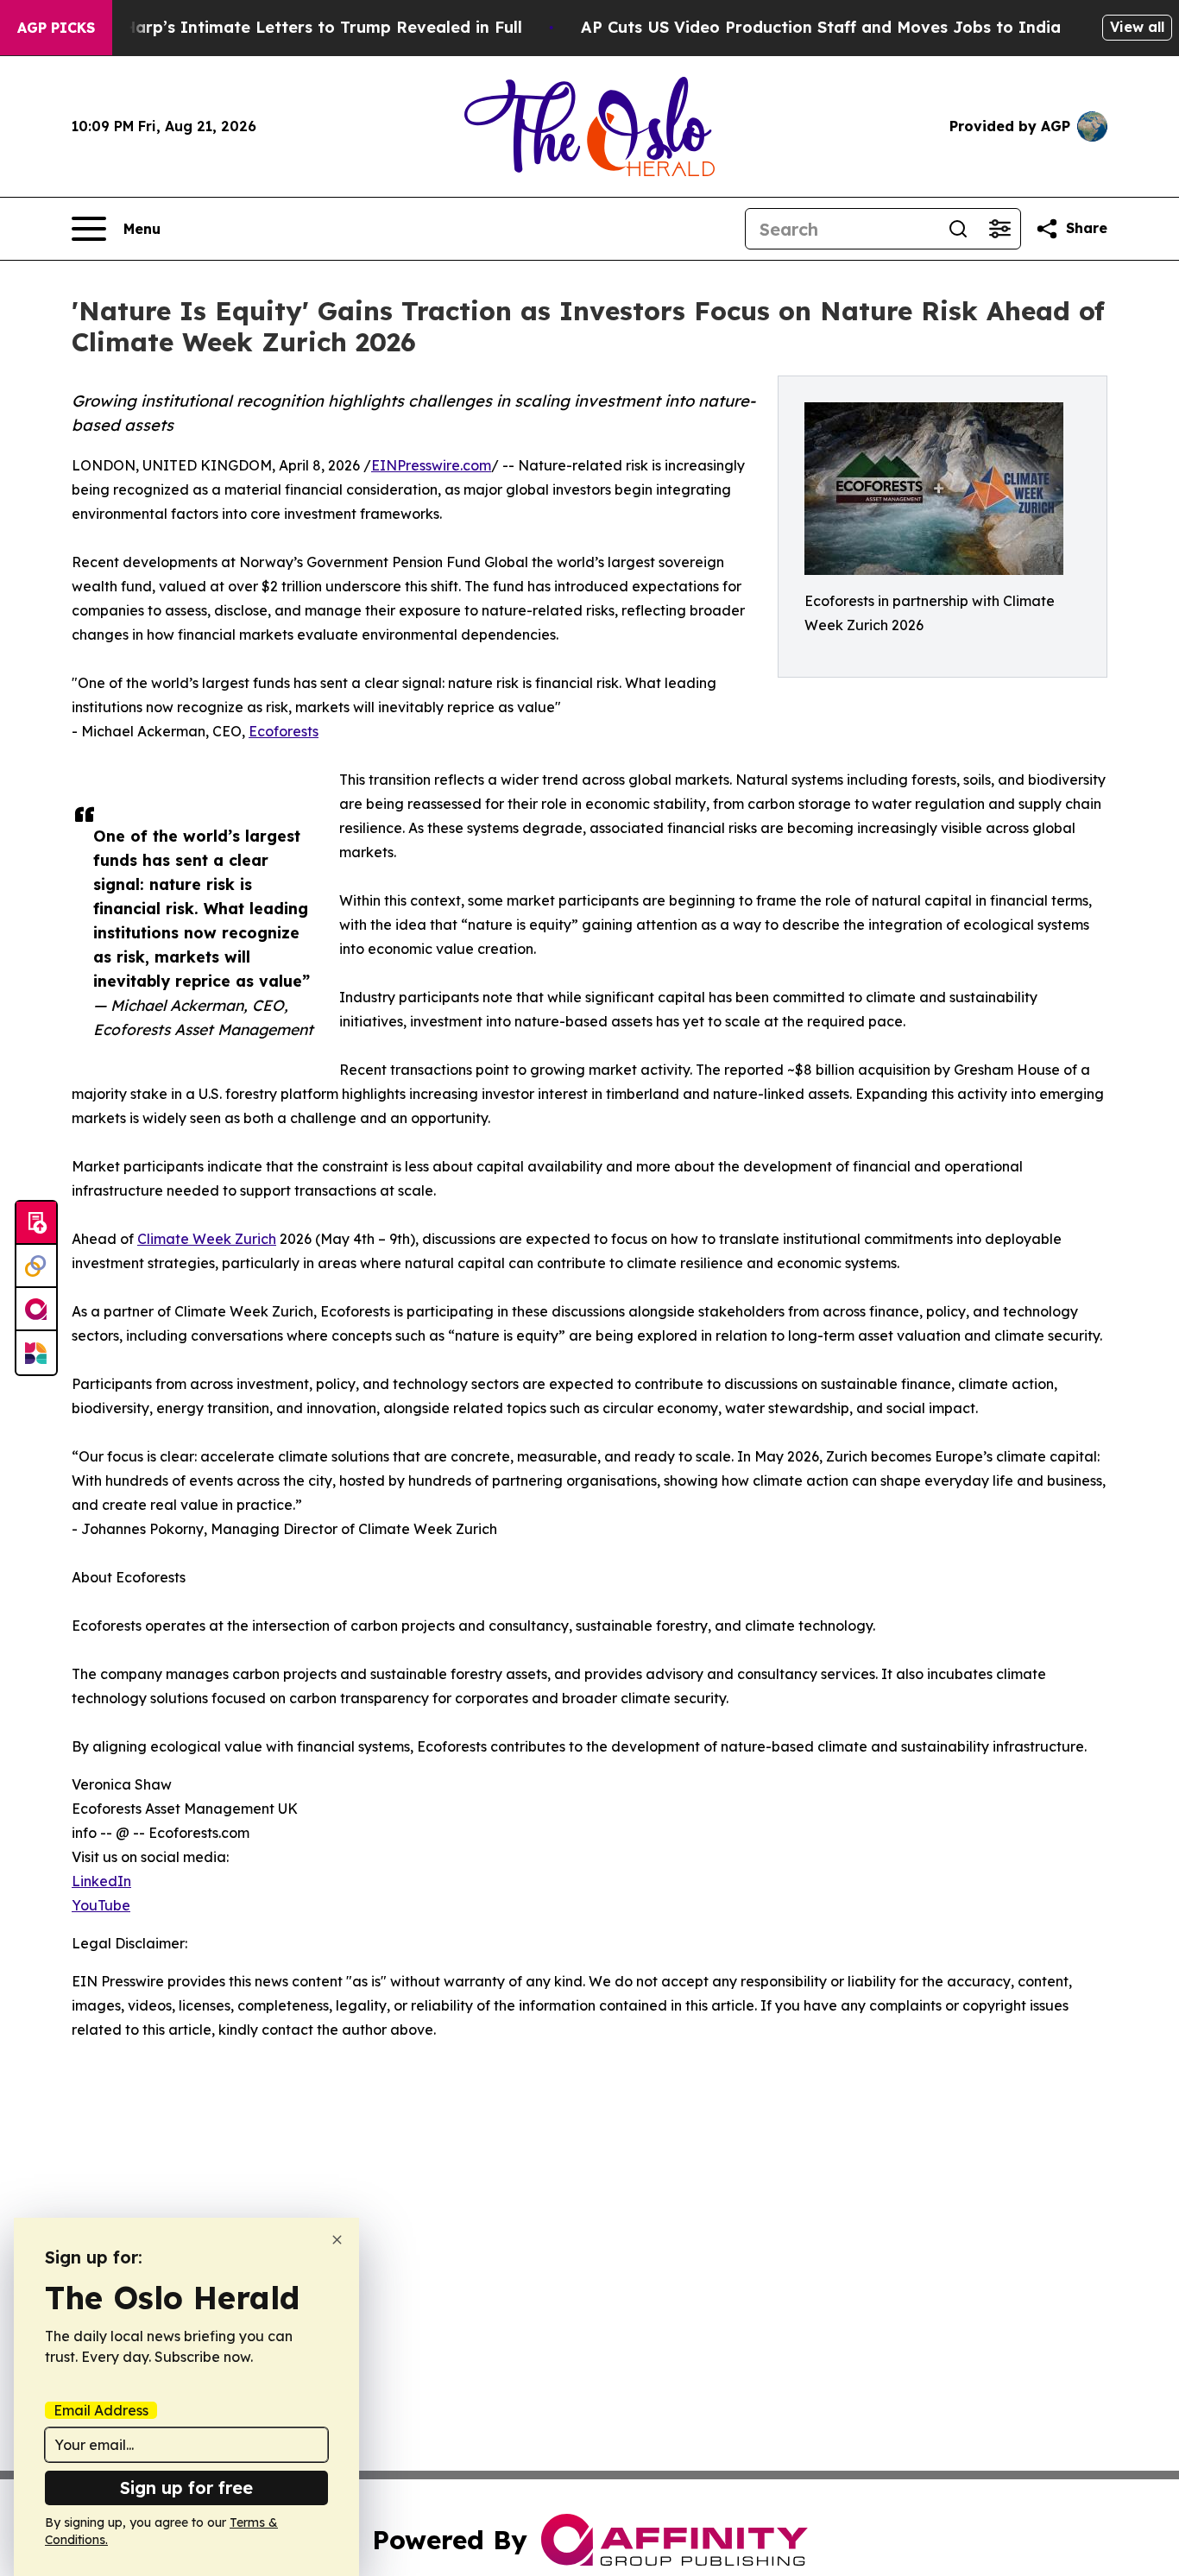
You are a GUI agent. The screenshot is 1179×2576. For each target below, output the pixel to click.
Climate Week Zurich (207, 1239)
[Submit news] (36, 1223)
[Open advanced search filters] (999, 229)
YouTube (101, 1905)
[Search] (958, 229)
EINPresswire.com (431, 465)
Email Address (101, 2410)
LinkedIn (101, 1881)
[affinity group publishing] (36, 1310)
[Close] (337, 2240)
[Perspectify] (36, 1266)
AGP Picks (56, 28)
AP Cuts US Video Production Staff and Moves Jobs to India (821, 27)
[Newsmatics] (36, 1353)
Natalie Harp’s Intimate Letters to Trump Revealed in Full (291, 27)
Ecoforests (284, 731)
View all (1137, 27)
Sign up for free (186, 2488)
